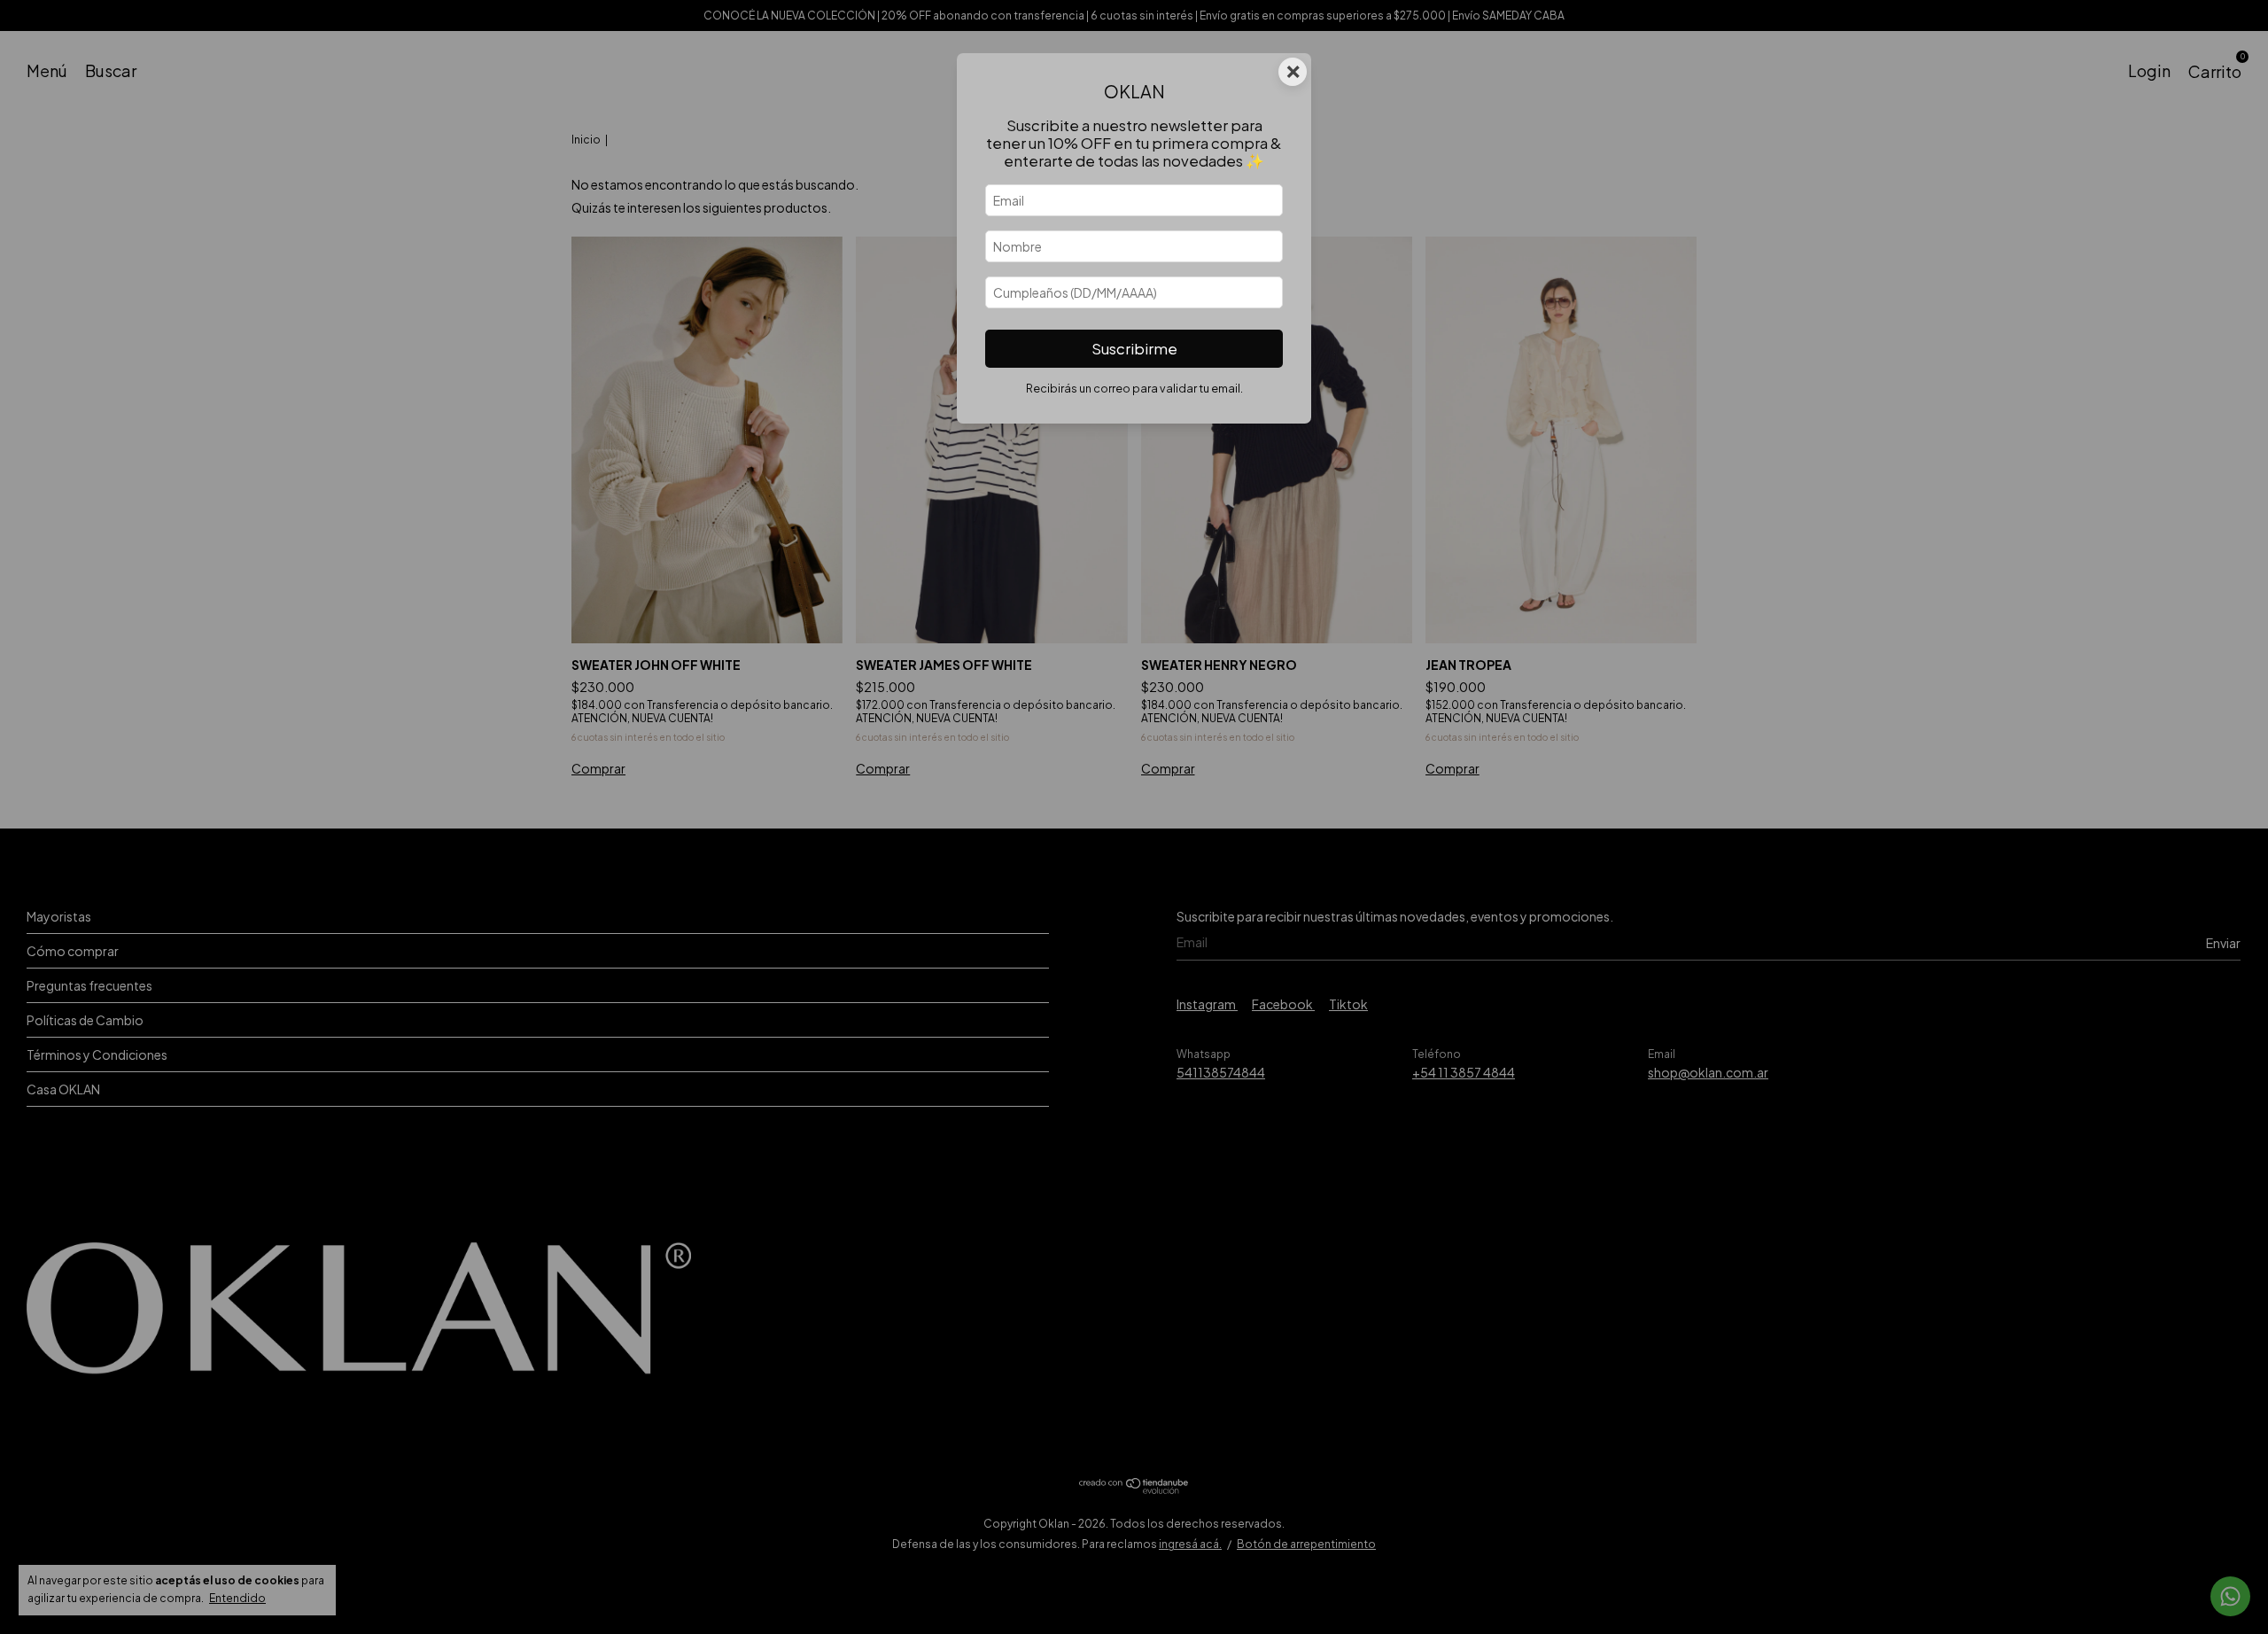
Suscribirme (1134, 349)
